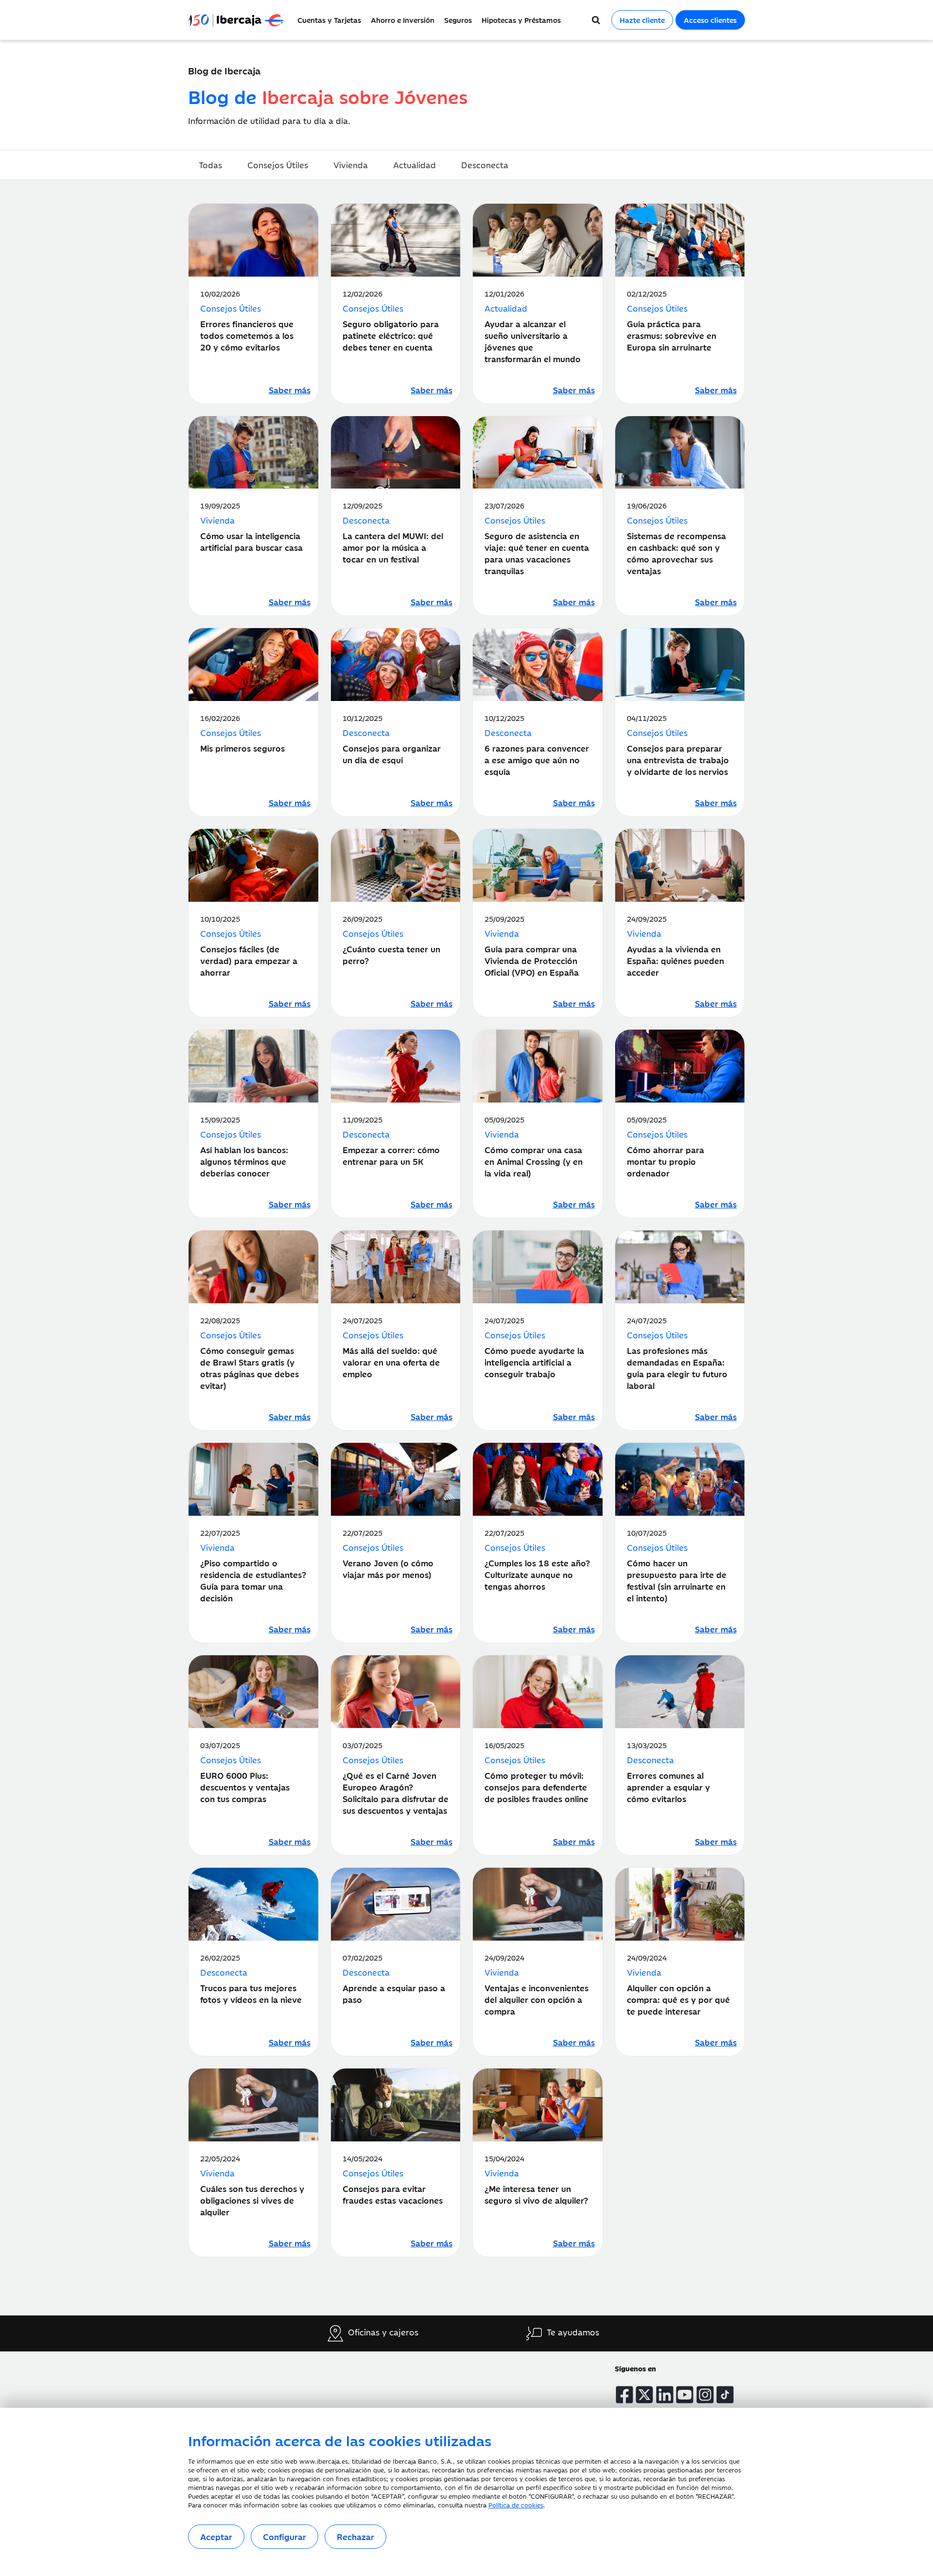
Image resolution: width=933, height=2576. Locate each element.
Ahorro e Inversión (403, 20)
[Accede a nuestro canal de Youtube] (685, 2395)
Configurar (285, 2537)
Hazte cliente (642, 20)
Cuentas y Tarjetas (329, 20)
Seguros (458, 20)
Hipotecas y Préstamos (521, 20)
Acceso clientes (710, 20)
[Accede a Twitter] (644, 2395)
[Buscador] (596, 20)
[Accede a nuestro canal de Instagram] (705, 2395)
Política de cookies (516, 2505)
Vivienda (351, 165)
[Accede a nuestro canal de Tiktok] (725, 2395)
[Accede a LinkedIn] (665, 2395)
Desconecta (485, 165)
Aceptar (216, 2537)
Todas (210, 165)
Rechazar (355, 2537)
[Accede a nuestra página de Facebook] (624, 2395)
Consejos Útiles (278, 165)
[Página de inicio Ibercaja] (240, 20)
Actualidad (415, 165)
